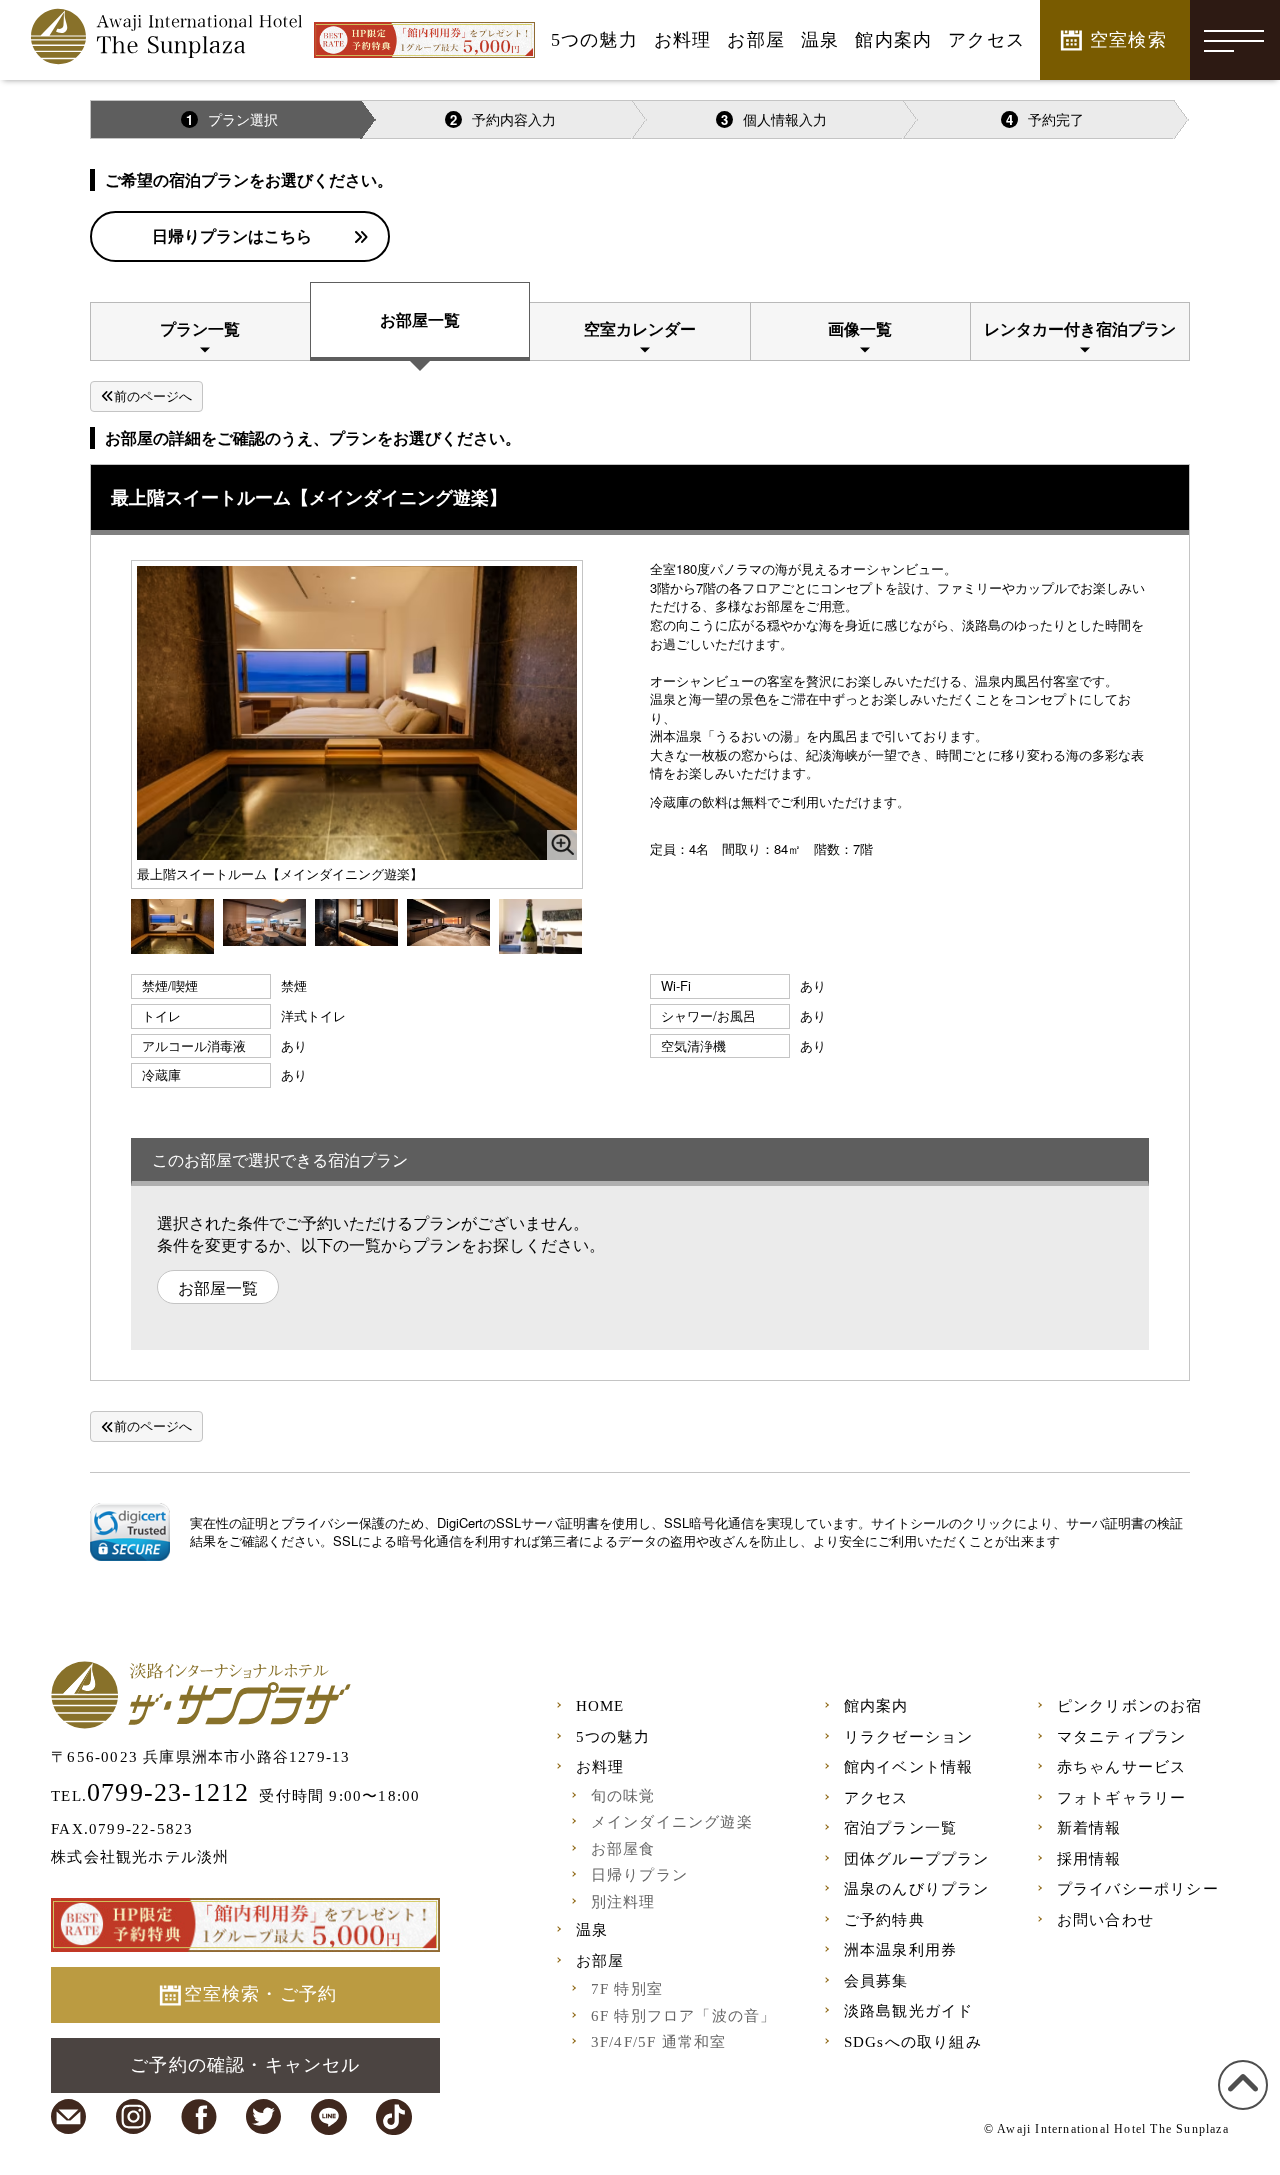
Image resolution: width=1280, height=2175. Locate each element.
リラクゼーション (909, 1737)
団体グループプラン (917, 1859)
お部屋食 (623, 1849)
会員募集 (876, 1981)
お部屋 (600, 1961)
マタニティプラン (1122, 1737)
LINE (329, 2117)
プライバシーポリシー (1138, 1889)
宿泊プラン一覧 (900, 1828)
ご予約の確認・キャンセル (245, 2065)
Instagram (134, 2117)
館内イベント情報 (909, 1767)
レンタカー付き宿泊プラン (1080, 328)
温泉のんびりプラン (917, 1889)
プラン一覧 (200, 328)
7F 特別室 (627, 1989)
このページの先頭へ (1239, 2108)
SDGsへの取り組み (913, 2042)
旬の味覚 (623, 1796)
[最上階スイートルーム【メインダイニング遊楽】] (172, 924)
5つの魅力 (613, 1737)
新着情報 (1089, 1828)
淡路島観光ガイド (909, 2011)
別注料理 (623, 1902)
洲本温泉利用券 (900, 1950)
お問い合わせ (1105, 1920)
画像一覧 (860, 328)
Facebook (199, 2117)
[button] (130, 1532)
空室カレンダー (640, 328)
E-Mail (69, 2117)
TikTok (394, 2117)
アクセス (876, 1798)
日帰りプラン (639, 1875)
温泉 (592, 1930)
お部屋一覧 (420, 319)
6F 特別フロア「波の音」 (684, 2016)
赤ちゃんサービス (1122, 1767)
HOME (600, 1706)
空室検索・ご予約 (261, 1994)
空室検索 (1128, 40)
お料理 (600, 1767)
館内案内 (876, 1706)
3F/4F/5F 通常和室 (659, 2042)
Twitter (264, 2117)
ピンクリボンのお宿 (1130, 1706)
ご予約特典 (884, 1920)
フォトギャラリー (1122, 1798)
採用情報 (1089, 1859)
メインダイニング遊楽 (672, 1822)
